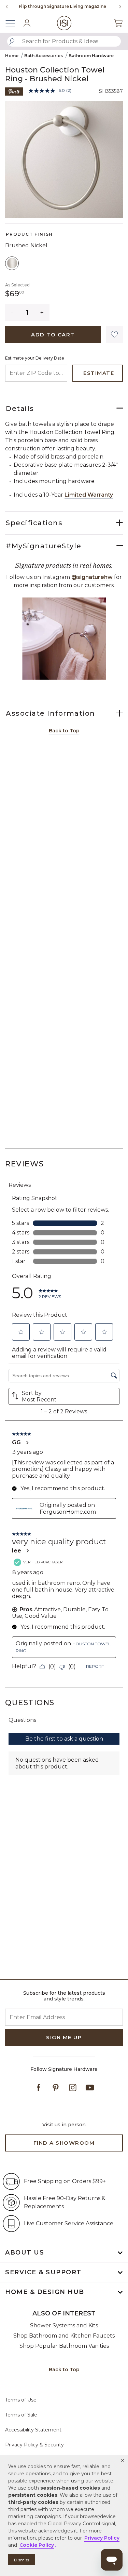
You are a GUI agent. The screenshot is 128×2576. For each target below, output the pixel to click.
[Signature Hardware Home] (64, 23)
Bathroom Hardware (91, 56)
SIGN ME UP (64, 2037)
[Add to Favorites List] (114, 335)
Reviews (25, 1164)
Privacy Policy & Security (34, 2445)
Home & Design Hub (45, 2292)
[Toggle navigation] (14, 23)
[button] (123, 2460)
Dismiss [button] (22, 2560)
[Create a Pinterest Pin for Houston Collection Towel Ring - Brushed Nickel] (14, 91)
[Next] (118, 6)
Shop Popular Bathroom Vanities (64, 2346)
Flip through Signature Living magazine (62, 6)
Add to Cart (53, 335)
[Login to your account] (27, 23)
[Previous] (7, 6)
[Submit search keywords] (12, 41)
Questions (30, 1703)
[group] (62, 6)
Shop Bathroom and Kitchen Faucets (64, 2336)
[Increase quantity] (42, 313)
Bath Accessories (44, 56)
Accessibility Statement (33, 2430)
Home (12, 56)
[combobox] (64, 41)
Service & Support (43, 2272)
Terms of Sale (21, 2415)
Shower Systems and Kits (64, 2325)
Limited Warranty (89, 495)
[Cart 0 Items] (118, 23)
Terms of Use (21, 2400)
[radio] (12, 263)
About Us (25, 2253)
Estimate (99, 373)
